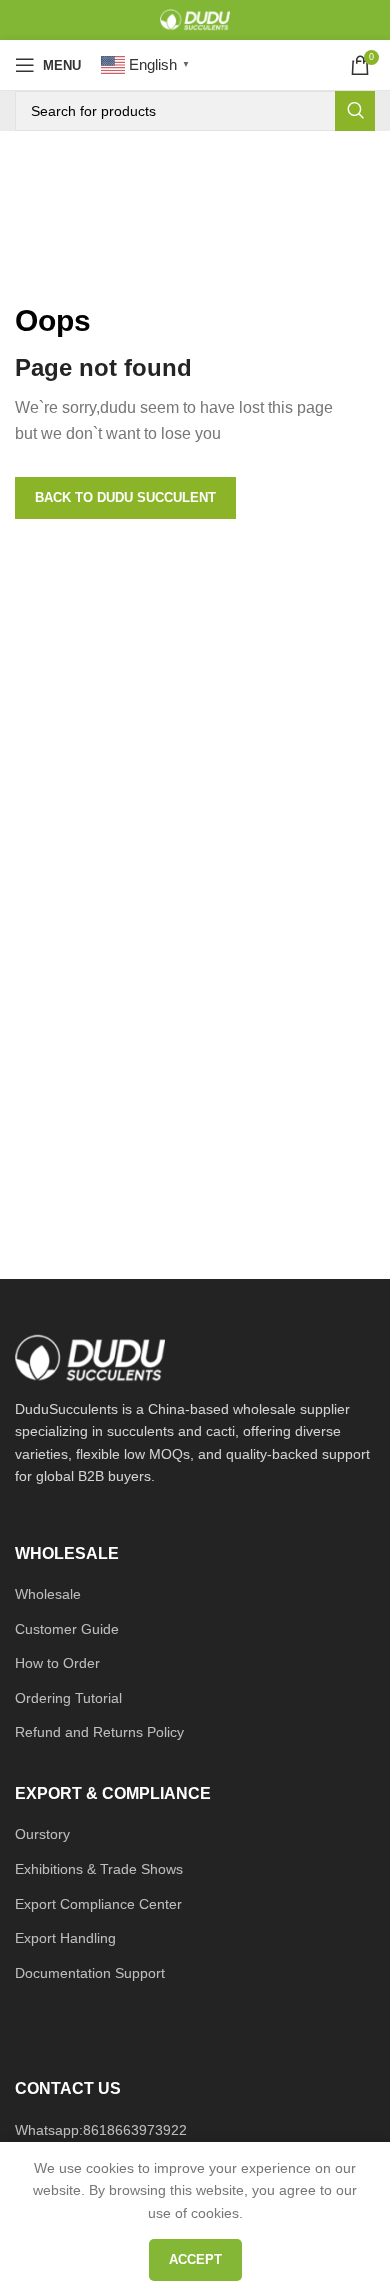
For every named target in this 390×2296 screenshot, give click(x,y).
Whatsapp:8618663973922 (101, 2130)
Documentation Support (90, 1973)
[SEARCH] (355, 111)
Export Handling (65, 1938)
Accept (195, 2259)
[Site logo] (195, 19)
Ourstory (42, 1834)
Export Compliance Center (98, 1904)
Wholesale (48, 1594)
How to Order (57, 1663)
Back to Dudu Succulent (125, 497)
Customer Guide (67, 1629)
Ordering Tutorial (68, 1698)
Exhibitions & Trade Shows (99, 1869)
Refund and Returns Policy (99, 1732)
